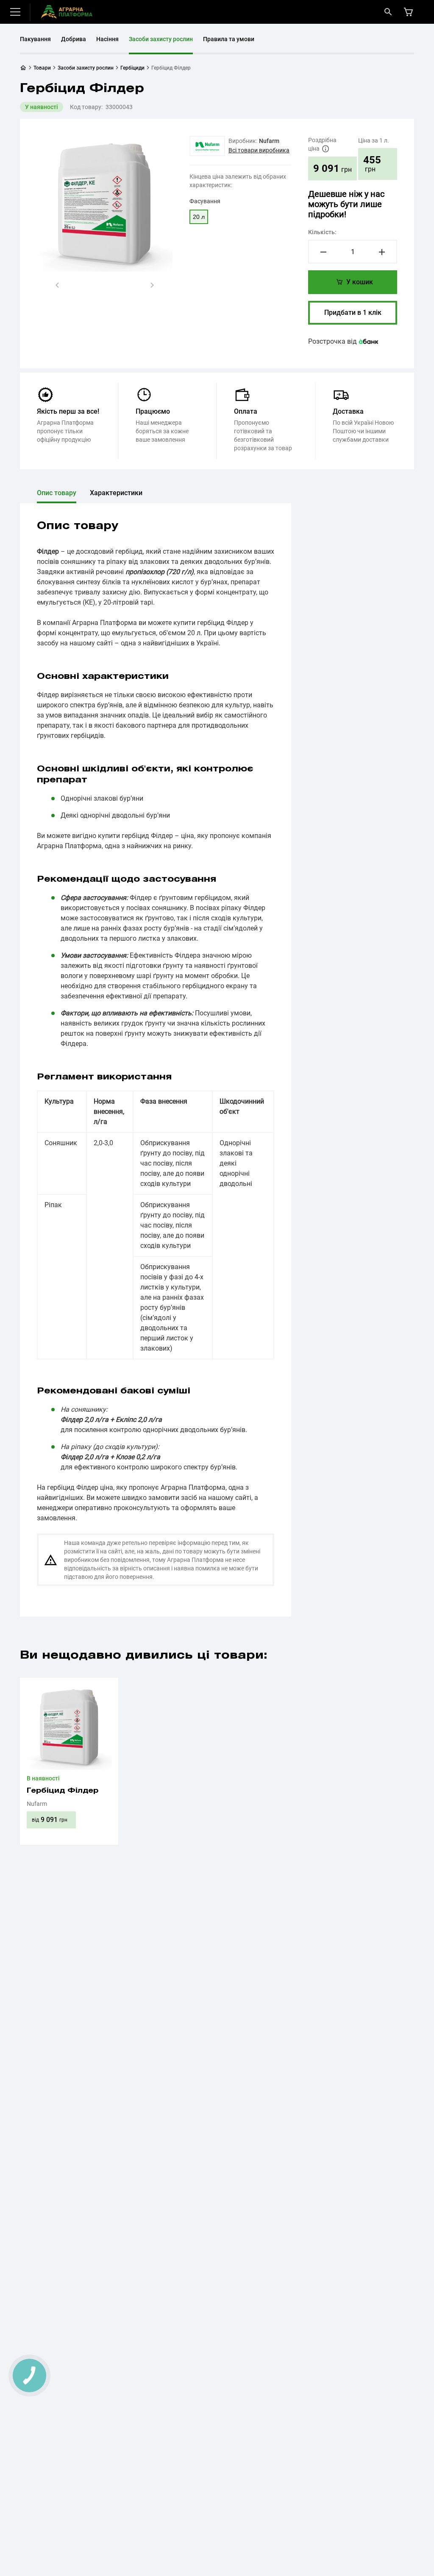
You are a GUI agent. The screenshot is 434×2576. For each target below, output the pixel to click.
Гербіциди (132, 68)
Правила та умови (229, 39)
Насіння (107, 39)
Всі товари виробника (259, 150)
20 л (199, 217)
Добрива (74, 39)
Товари (42, 68)
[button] (57, 285)
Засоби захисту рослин (161, 39)
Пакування (35, 39)
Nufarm (269, 141)
